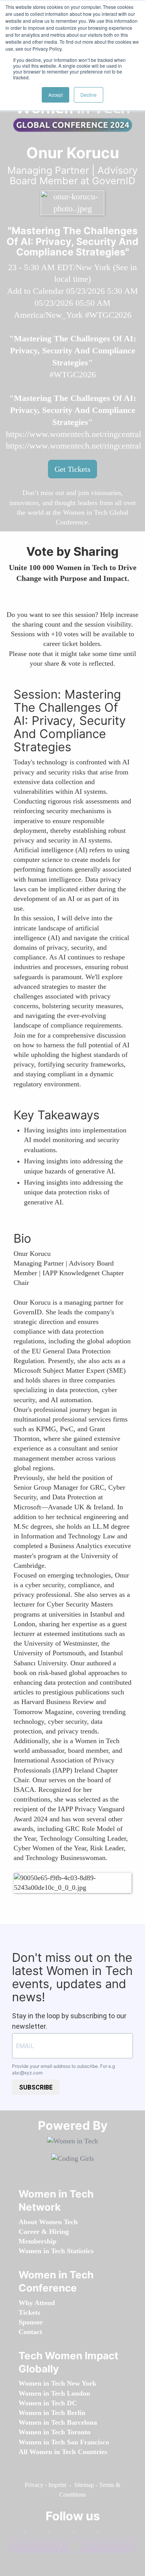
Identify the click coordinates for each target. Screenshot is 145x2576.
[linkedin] (59, 2534)
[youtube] (71, 2547)
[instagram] (84, 2534)
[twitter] (108, 2534)
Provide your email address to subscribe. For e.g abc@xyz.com (63, 2069)
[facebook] (35, 2534)
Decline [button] (89, 95)
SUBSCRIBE (36, 2087)
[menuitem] (48, 2222)
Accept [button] (55, 95)
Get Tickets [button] (72, 469)
